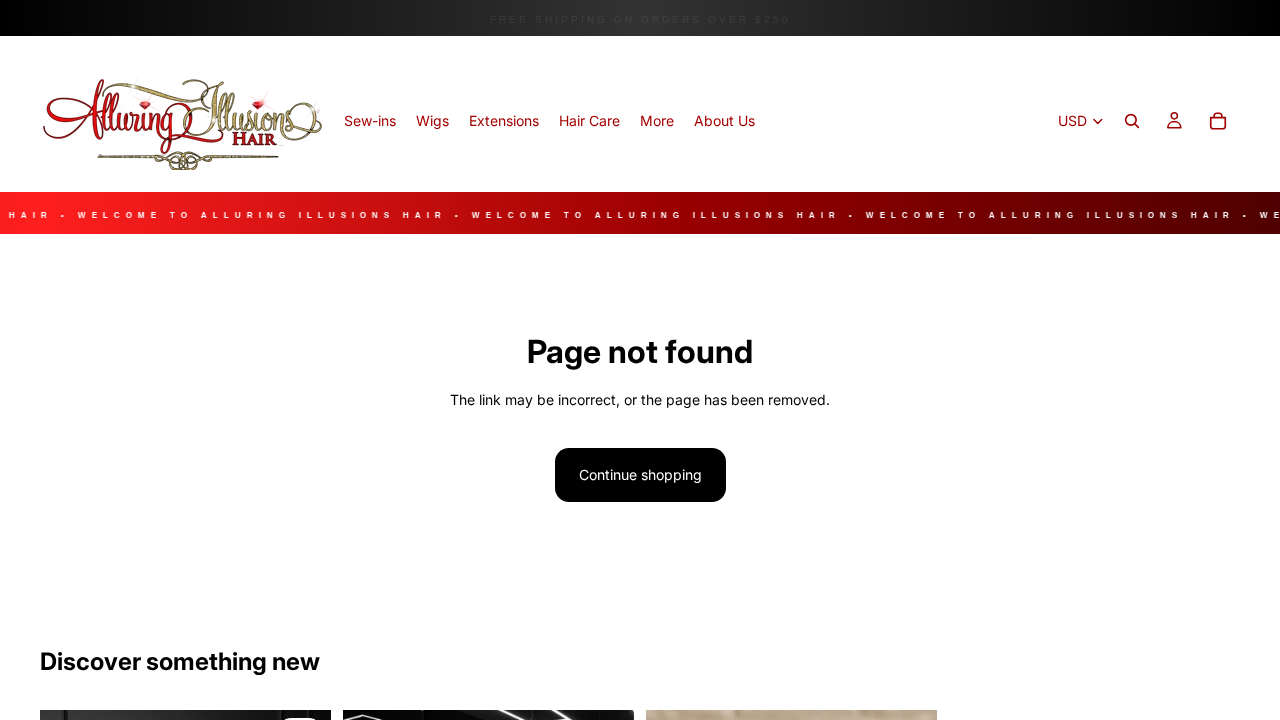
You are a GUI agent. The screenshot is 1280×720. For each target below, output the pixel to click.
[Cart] (1218, 121)
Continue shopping (640, 474)
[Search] (1132, 121)
